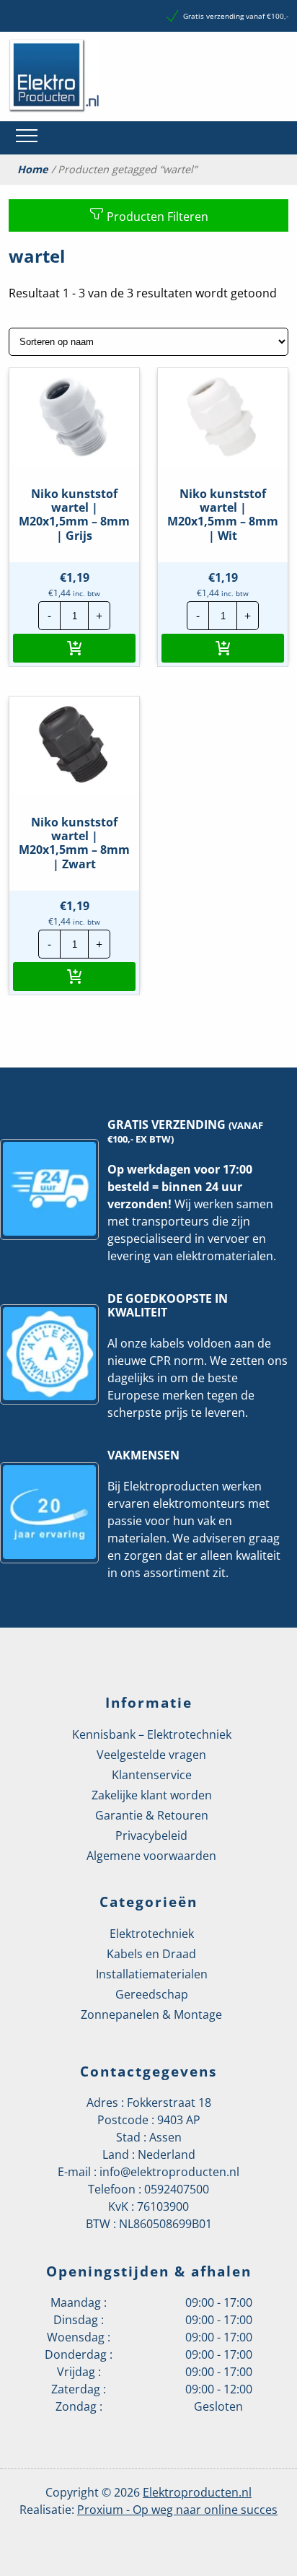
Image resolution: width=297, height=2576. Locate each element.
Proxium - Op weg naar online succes (177, 2510)
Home (33, 170)
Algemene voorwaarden (151, 1856)
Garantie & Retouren (152, 1815)
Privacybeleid (151, 1835)
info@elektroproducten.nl (169, 2172)
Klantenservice (152, 1775)
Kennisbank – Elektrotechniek (152, 1734)
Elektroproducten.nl (197, 2492)
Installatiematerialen (152, 1974)
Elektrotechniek (152, 1934)
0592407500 (177, 2189)
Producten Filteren (156, 217)
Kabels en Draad (151, 1954)
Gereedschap (152, 1994)
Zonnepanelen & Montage (151, 2014)
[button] (74, 648)
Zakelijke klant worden (152, 1795)
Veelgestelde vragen (151, 1755)
